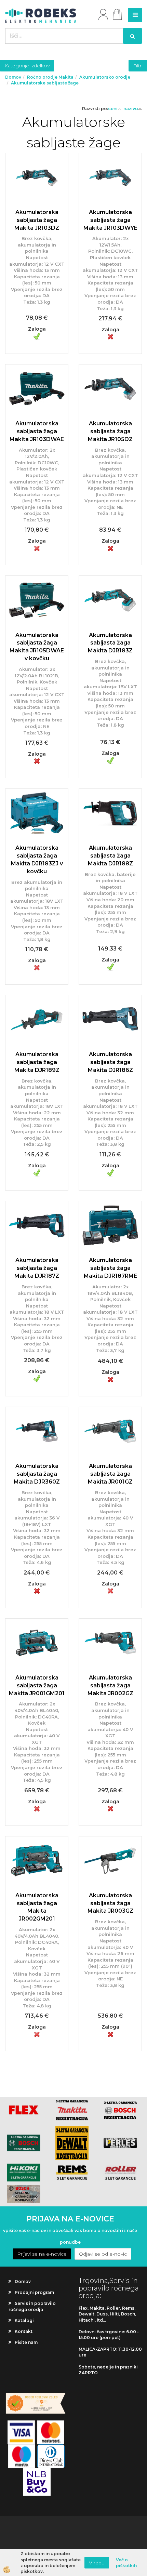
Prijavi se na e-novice (42, 2254)
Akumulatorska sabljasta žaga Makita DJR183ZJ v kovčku (37, 860)
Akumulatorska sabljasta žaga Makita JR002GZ (110, 1685)
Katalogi (24, 2320)
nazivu (131, 109)
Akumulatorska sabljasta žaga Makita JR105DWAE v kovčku (37, 647)
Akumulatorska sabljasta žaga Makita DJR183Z (110, 643)
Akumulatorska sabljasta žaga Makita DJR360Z (37, 1474)
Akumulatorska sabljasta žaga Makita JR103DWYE (110, 220)
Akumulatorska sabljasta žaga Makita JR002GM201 (37, 1907)
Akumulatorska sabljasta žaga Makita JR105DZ (110, 431)
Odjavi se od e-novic (103, 2254)
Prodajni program (34, 2292)
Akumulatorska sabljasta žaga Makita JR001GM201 (37, 1685)
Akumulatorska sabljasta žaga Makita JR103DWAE (37, 431)
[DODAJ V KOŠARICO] (37, 237)
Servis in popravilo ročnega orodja (32, 2306)
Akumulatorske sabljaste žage (45, 83)
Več (37, 220)
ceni (113, 109)
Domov (13, 77)
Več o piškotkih (126, 2563)
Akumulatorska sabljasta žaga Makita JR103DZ (37, 220)
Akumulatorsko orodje (105, 77)
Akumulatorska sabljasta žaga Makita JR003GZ (110, 1903)
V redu (97, 2563)
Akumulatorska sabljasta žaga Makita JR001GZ (110, 1474)
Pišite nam (26, 2342)
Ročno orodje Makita (50, 77)
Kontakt (24, 2331)
